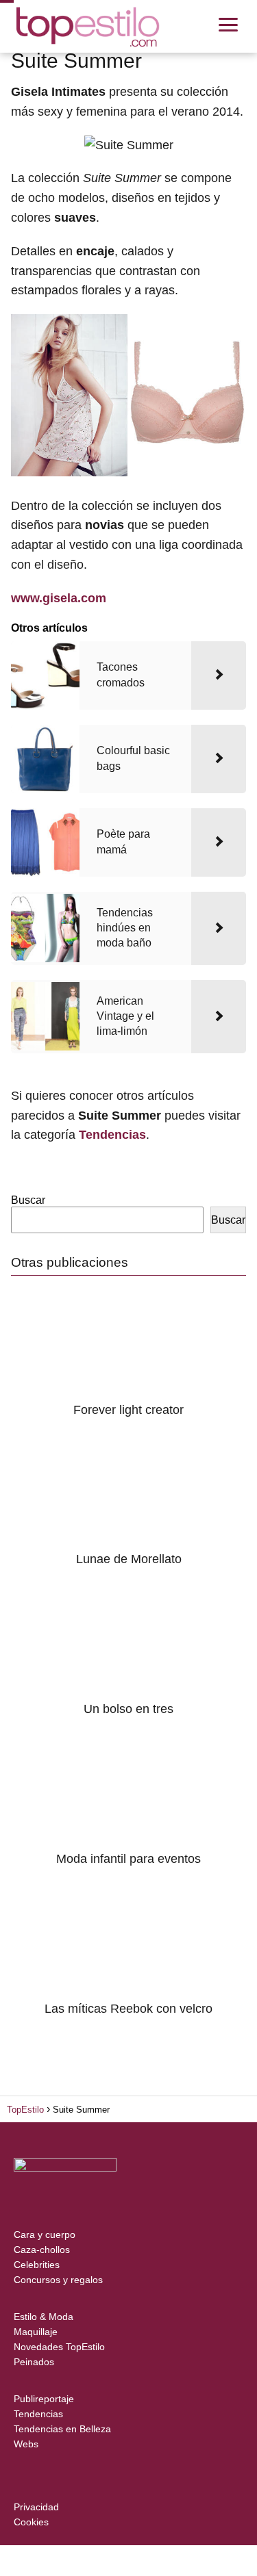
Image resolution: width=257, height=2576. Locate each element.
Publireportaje (44, 2399)
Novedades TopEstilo (59, 2347)
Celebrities (37, 2265)
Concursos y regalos (58, 2280)
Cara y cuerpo (45, 2234)
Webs (26, 2444)
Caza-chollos (42, 2250)
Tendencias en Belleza (62, 2429)
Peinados (34, 2362)
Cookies (31, 2522)
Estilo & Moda (44, 2317)
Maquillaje (36, 2332)
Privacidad (36, 2507)
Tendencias (38, 2414)
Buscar (28, 1200)
